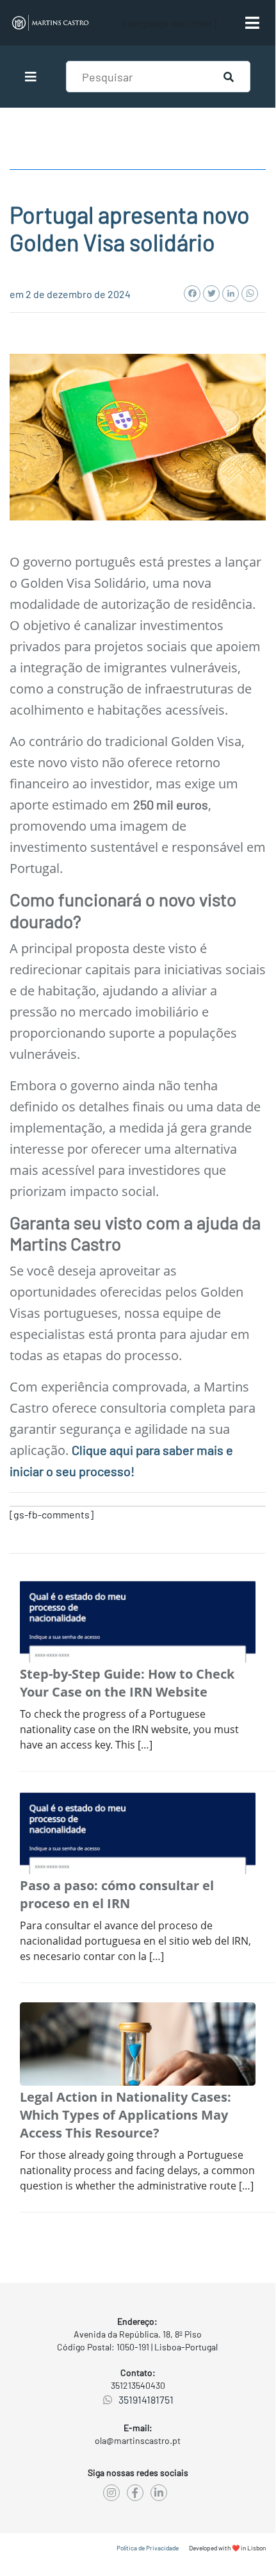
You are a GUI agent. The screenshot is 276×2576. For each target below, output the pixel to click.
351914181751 (146, 2399)
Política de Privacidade (148, 2548)
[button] (36, 77)
